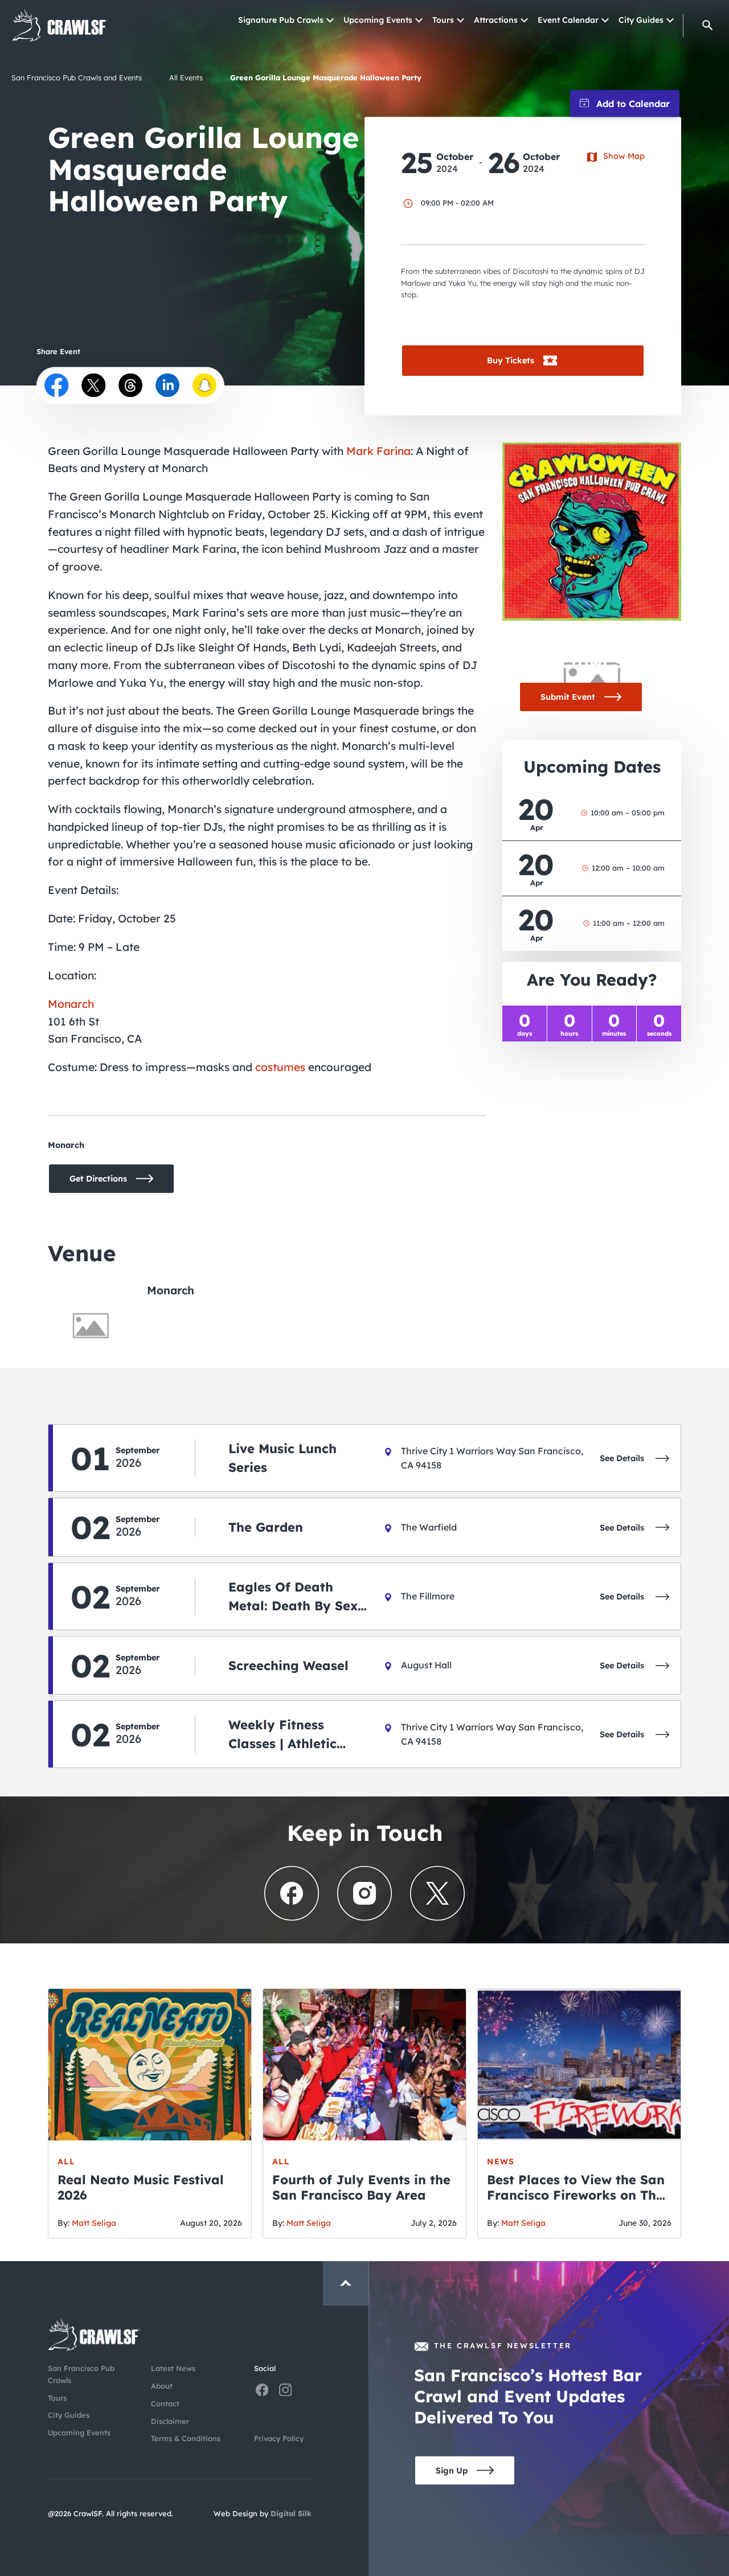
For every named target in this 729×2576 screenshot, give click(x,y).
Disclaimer (170, 2421)
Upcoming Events (378, 20)
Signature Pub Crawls (281, 20)
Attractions (496, 20)
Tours (443, 20)
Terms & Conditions (186, 2438)
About (162, 2386)
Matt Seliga (94, 2223)
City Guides (641, 20)
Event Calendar (568, 20)
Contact (165, 2403)
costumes (280, 1067)
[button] (708, 25)
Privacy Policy (279, 2438)
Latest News (173, 2368)
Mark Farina (378, 451)
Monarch (71, 1004)
